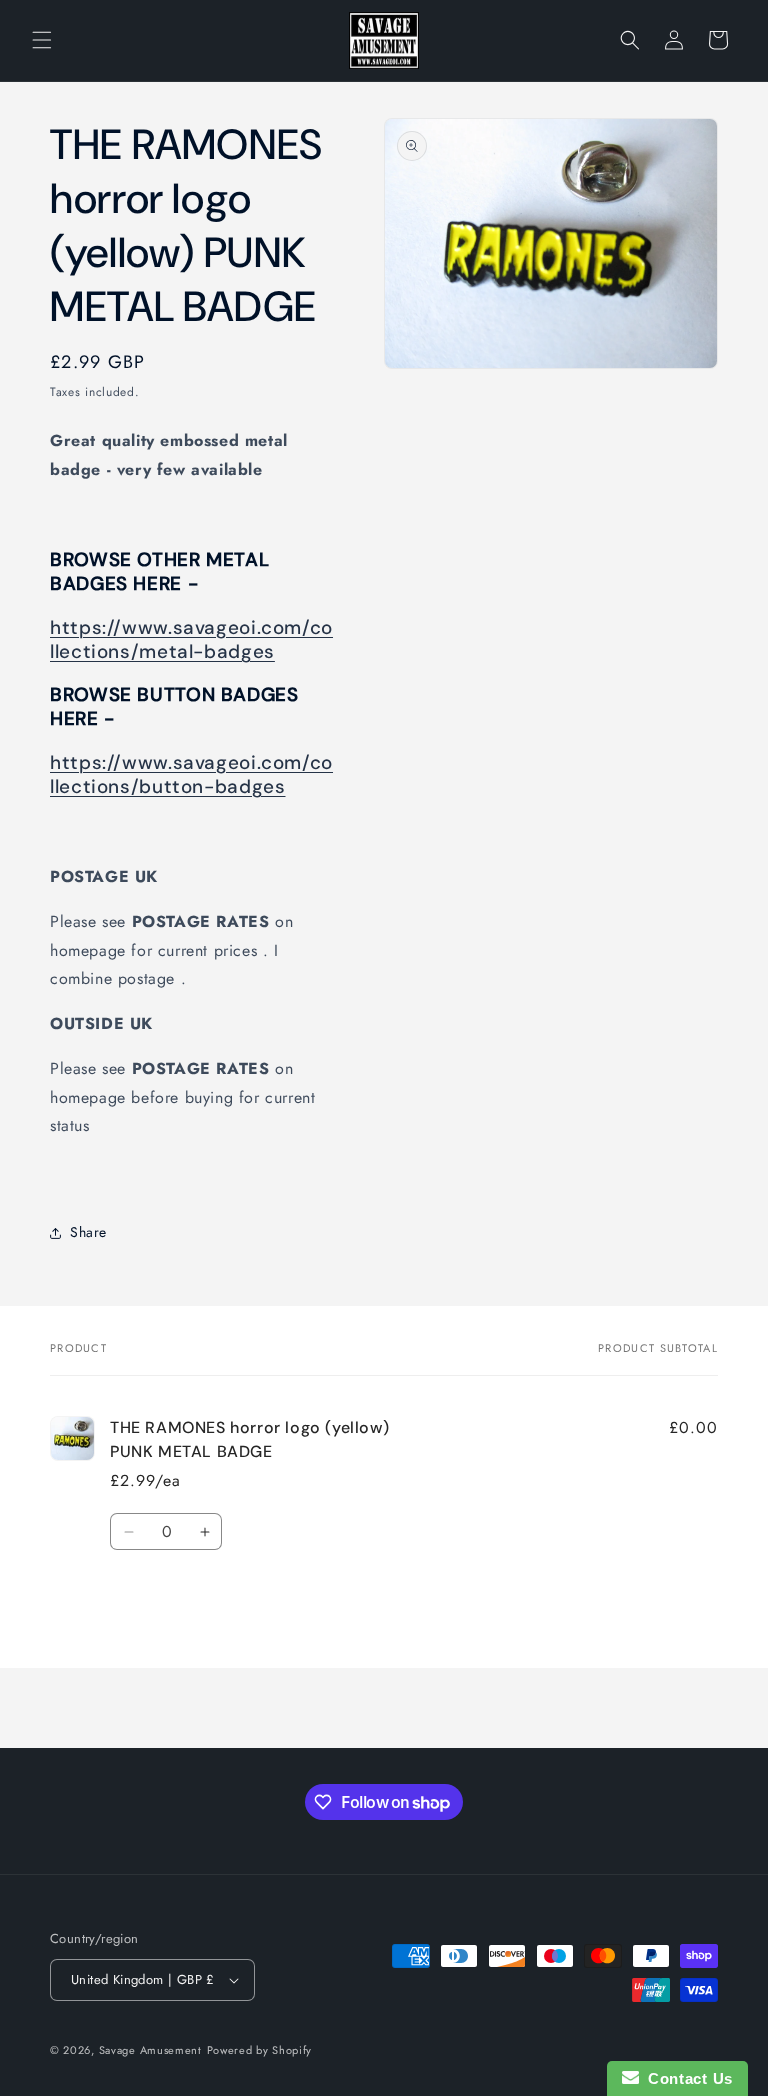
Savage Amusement (150, 2050)
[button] (42, 40)
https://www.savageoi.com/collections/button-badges (191, 774)
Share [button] (88, 1232)
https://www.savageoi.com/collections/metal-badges (191, 639)
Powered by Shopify (260, 2050)
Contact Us (686, 2078)
